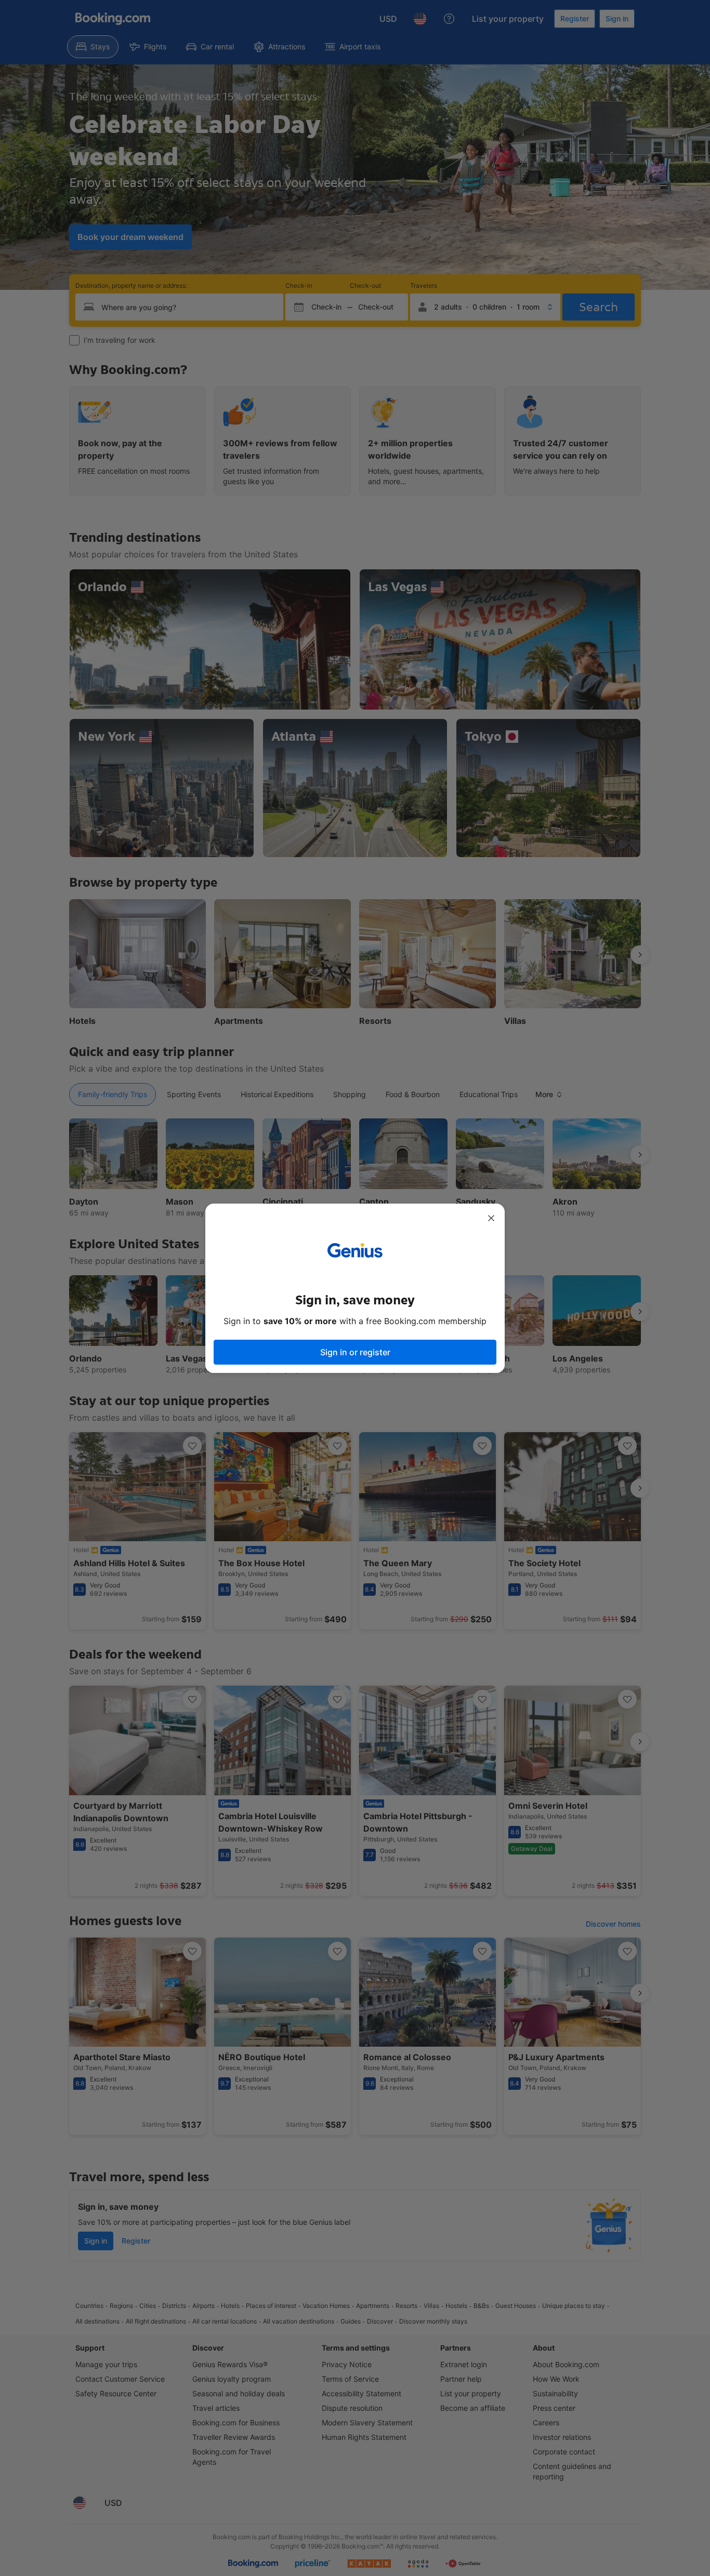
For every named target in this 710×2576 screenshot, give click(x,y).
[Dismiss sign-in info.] (491, 1218)
